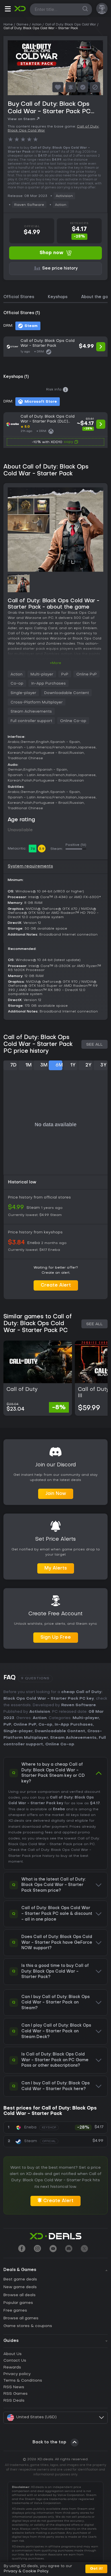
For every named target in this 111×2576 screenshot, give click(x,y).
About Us (13, 2354)
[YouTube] (53, 2249)
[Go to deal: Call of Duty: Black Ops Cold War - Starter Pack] (55, 347)
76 (33, 849)
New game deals (20, 2287)
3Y (103, 1065)
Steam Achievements (31, 712)
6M (59, 1065)
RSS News (14, 2387)
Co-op (17, 684)
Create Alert (56, 1285)
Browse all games (21, 2318)
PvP (65, 674)
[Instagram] (37, 2249)
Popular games (18, 2303)
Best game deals (20, 2279)
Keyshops (58, 297)
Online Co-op (73, 721)
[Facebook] (22, 2249)
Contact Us (15, 2361)
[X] (84, 2249)
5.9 (42, 849)
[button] (8, 10)
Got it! (96, 2569)
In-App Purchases (49, 684)
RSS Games (16, 2394)
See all (94, 1045)
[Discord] (69, 2249)
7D (13, 1065)
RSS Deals (14, 2401)
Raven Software (29, 205)
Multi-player (42, 674)
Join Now (56, 1494)
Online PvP (87, 674)
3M (44, 1065)
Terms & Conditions (23, 2381)
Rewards (12, 2367)
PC (92, 1844)
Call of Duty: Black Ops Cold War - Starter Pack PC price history (38, 1044)
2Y (88, 1065)
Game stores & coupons (28, 2326)
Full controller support (31, 721)
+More (55, 663)
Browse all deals (19, 2295)
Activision (64, 196)
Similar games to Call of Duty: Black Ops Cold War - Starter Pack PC (38, 1324)
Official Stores (19, 297)
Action (61, 205)
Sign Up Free (56, 1638)
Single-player (23, 693)
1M (28, 1065)
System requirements (30, 867)
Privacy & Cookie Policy (26, 2571)
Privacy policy (17, 2374)
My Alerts (56, 1568)
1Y (73, 1065)
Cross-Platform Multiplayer (37, 702)
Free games (15, 2311)
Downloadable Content (66, 693)
